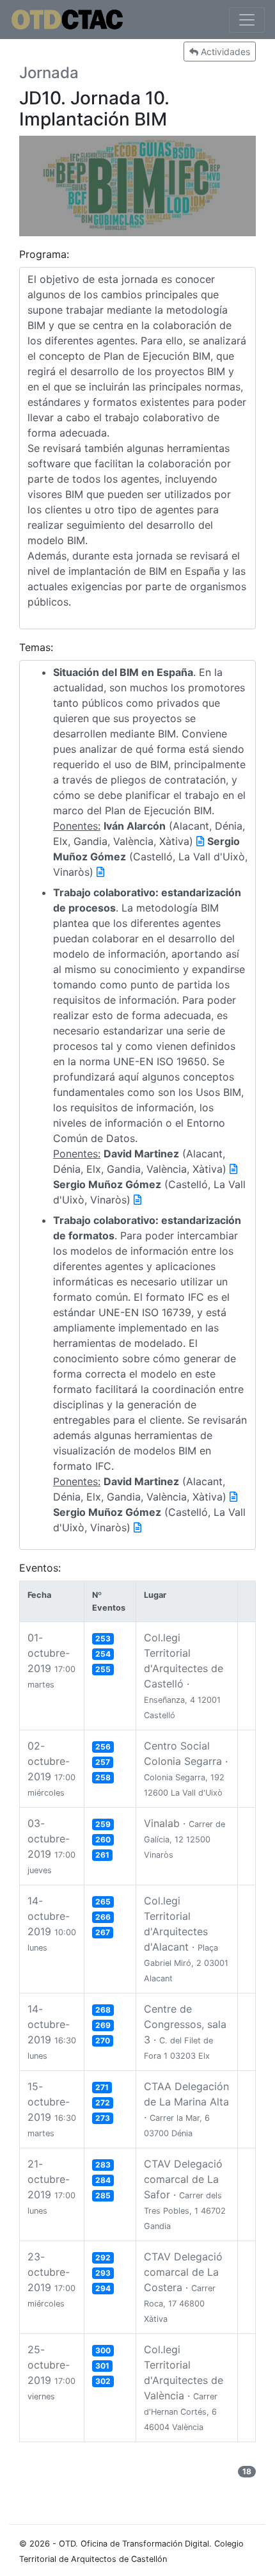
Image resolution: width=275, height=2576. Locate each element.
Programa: (44, 254)
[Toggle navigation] (247, 20)
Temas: (36, 647)
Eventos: (40, 1568)
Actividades (224, 52)
